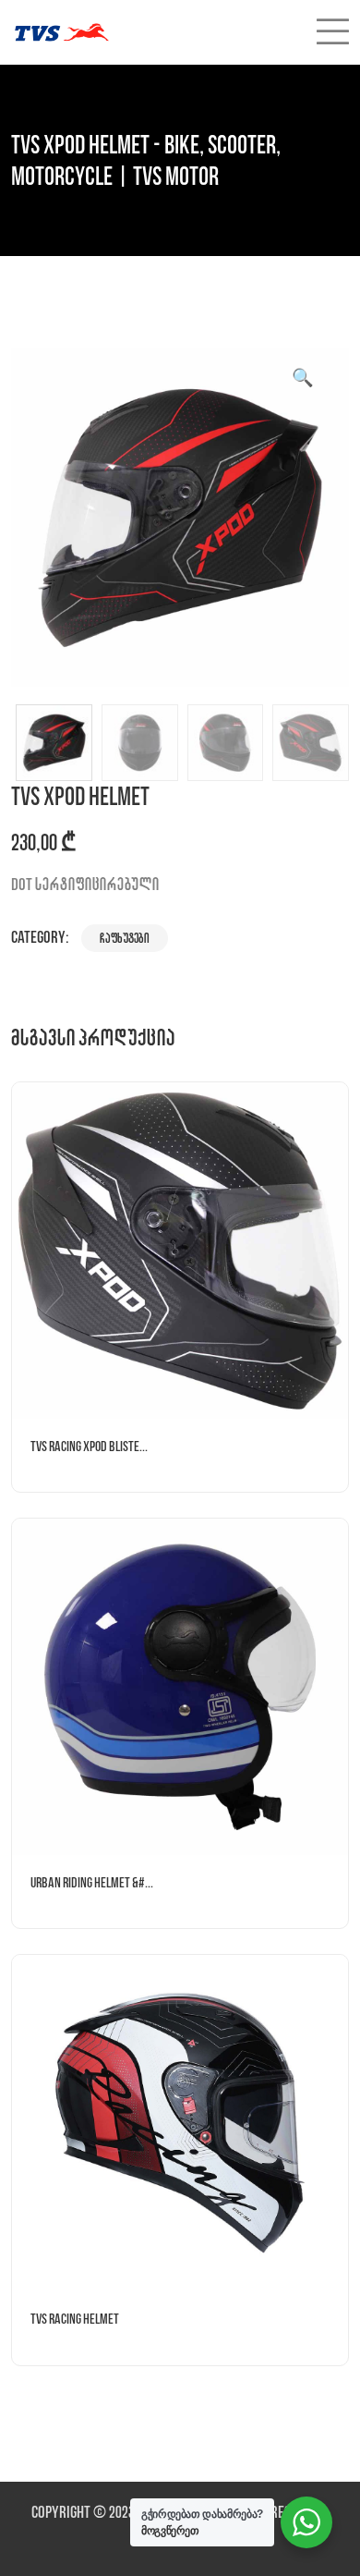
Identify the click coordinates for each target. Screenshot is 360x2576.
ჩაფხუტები (125, 938)
